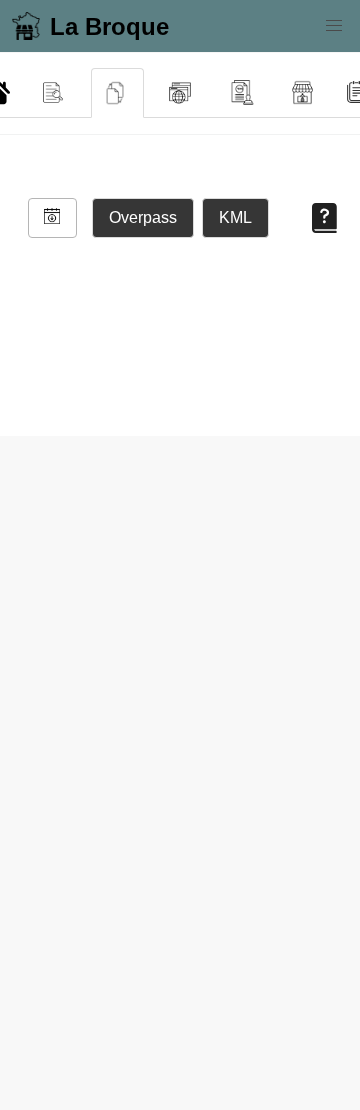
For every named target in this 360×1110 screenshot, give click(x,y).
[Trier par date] (52, 218)
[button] (334, 26)
